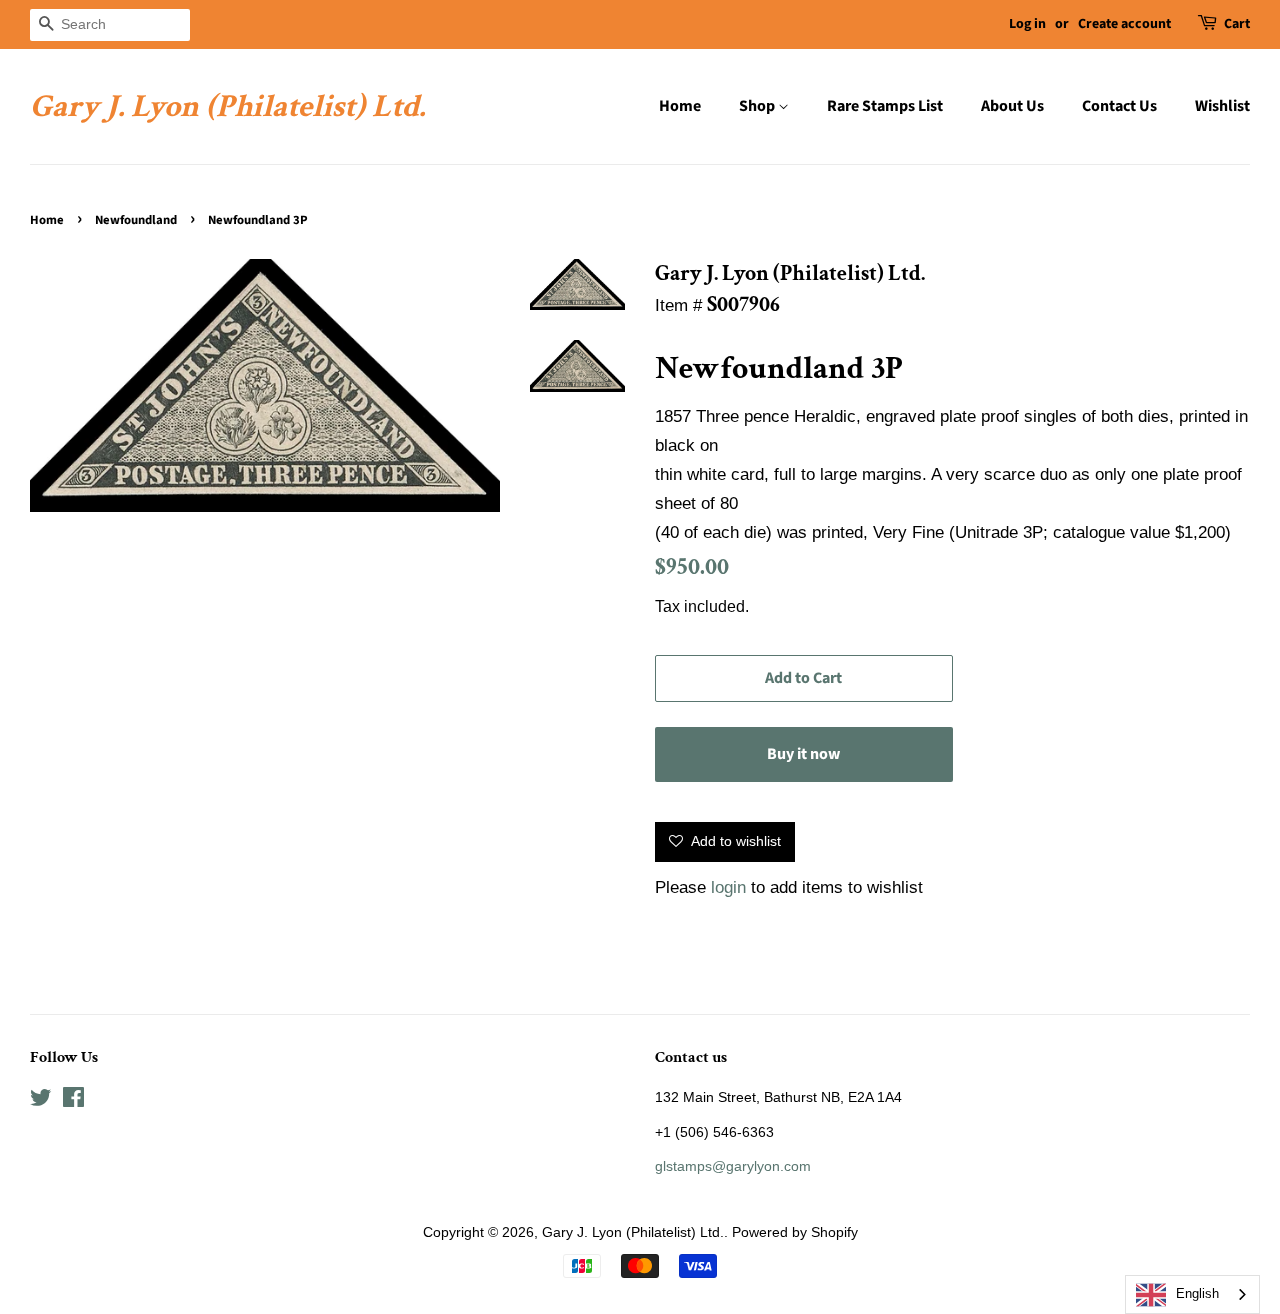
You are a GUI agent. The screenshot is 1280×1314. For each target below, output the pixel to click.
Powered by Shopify (795, 1232)
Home (680, 106)
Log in (1027, 24)
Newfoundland (136, 220)
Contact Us (1119, 106)
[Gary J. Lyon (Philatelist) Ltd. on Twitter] (41, 1101)
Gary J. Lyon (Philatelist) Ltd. (227, 107)
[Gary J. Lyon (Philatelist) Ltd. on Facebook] (73, 1101)
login (728, 887)
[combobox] (1192, 1294)
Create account (1124, 24)
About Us (1012, 106)
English (1197, 1293)
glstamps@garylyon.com (733, 1166)
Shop (758, 106)
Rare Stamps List (885, 106)
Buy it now (803, 754)
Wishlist (1222, 106)
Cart (1237, 24)
